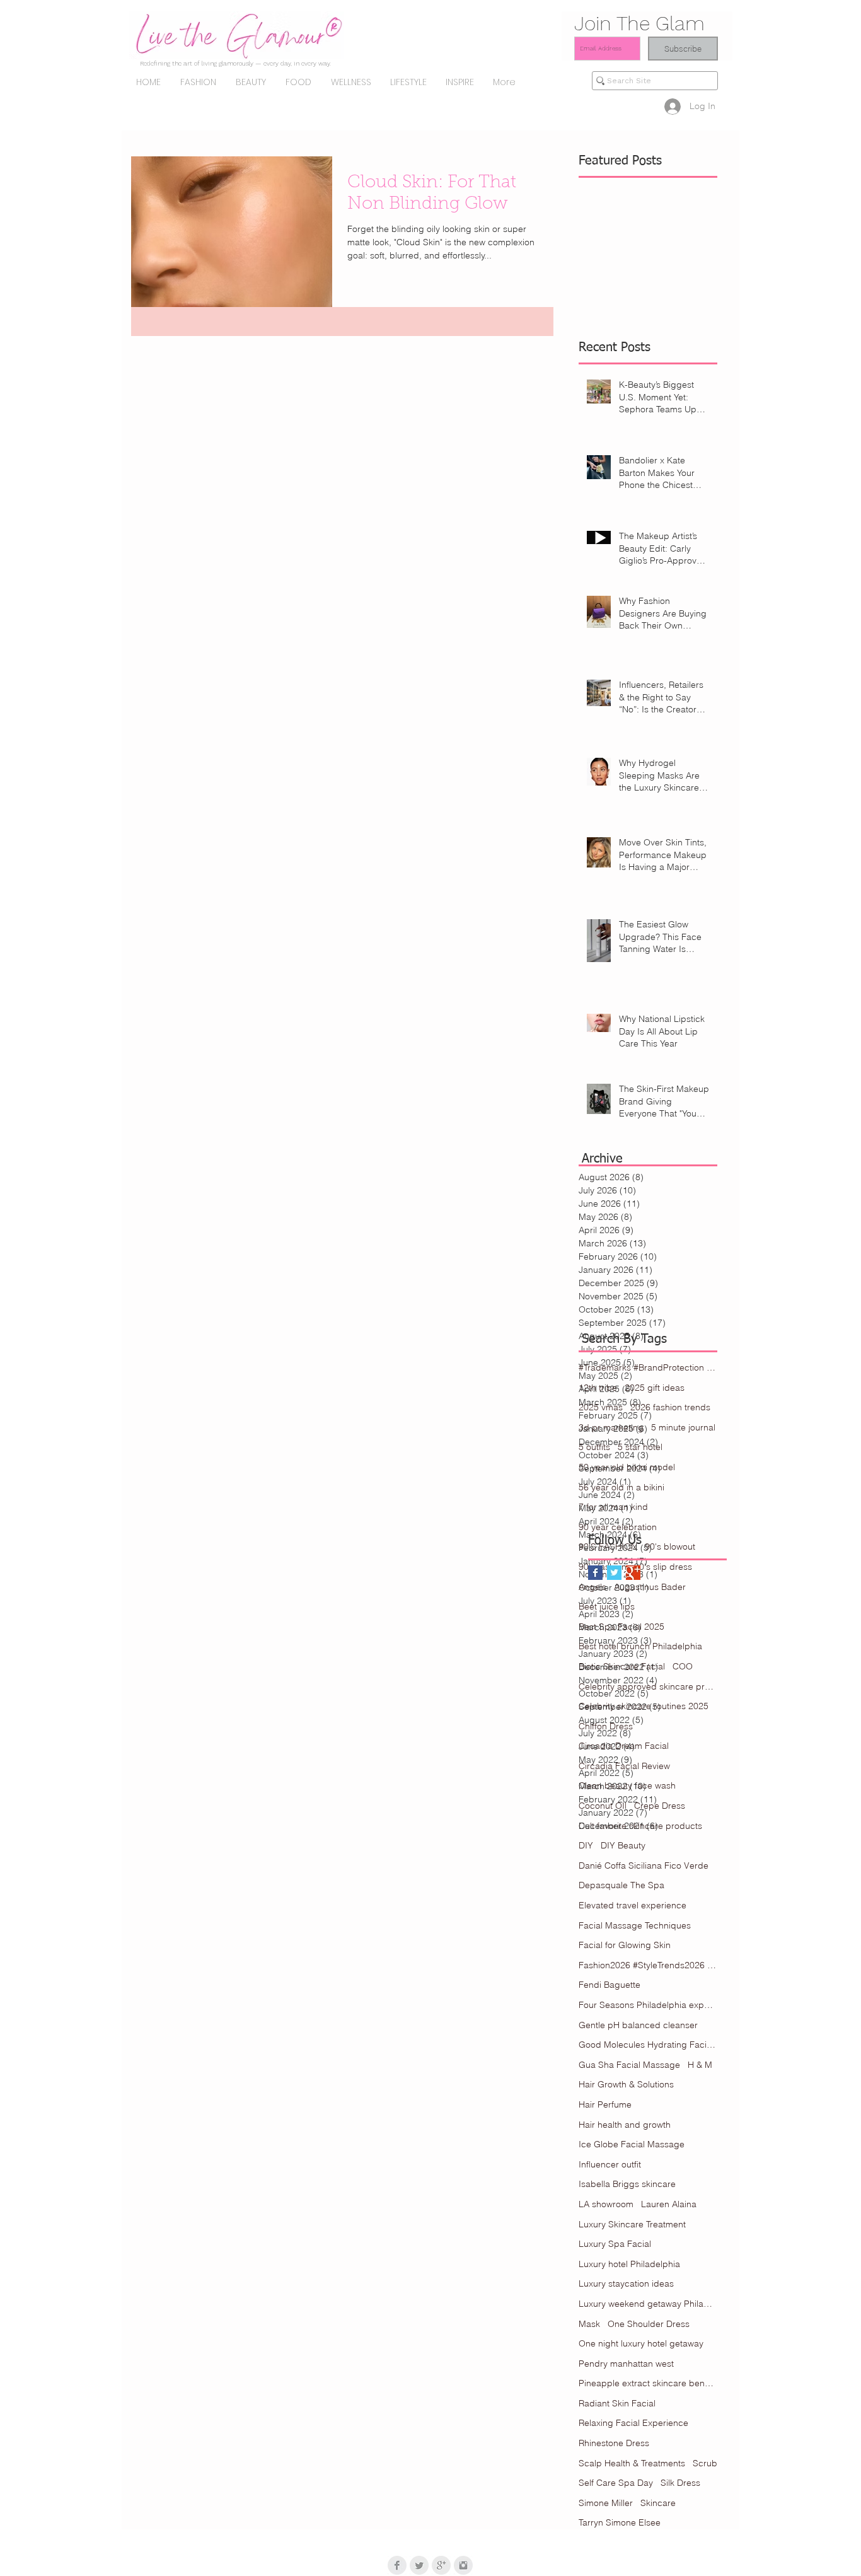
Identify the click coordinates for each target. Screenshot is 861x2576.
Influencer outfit (610, 2164)
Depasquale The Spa (621, 1885)
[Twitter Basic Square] (614, 1573)
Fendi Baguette (610, 1985)
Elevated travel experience (633, 1905)
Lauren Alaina (669, 2204)
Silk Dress (680, 2483)
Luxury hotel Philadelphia (629, 2264)
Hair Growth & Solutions (626, 2084)
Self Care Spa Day (616, 2483)
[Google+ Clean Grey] (441, 2565)
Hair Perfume (605, 2104)
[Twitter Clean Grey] (419, 2565)
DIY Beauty (623, 1845)
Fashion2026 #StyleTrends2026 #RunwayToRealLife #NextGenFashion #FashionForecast (648, 1965)
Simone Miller (606, 2503)
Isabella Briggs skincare (627, 2184)
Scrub (705, 2463)
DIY (586, 1845)
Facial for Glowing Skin (625, 1945)
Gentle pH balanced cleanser (638, 2025)
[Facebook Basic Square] (595, 1573)
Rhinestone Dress (614, 2443)
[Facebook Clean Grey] (397, 2565)
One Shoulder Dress (649, 2324)
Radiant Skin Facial (617, 2403)
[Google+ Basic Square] (633, 1573)
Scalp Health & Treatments (632, 2463)
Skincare (658, 2503)
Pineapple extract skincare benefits (648, 2383)
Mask (589, 2324)
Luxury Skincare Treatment (632, 2224)
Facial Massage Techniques (635, 1925)
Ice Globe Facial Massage (632, 2144)
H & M (700, 2065)
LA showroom (606, 2204)
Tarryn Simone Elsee (620, 2522)
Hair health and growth (625, 2125)
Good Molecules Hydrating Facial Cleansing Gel (648, 2045)
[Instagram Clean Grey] (463, 2565)
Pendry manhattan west (626, 2364)
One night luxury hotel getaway (641, 2343)
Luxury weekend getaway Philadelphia (648, 2304)
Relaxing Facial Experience (633, 2423)
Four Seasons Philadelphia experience (648, 2005)
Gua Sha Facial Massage (629, 2065)
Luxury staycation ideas (626, 2283)
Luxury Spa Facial (615, 2244)
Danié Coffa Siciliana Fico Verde (644, 1865)
